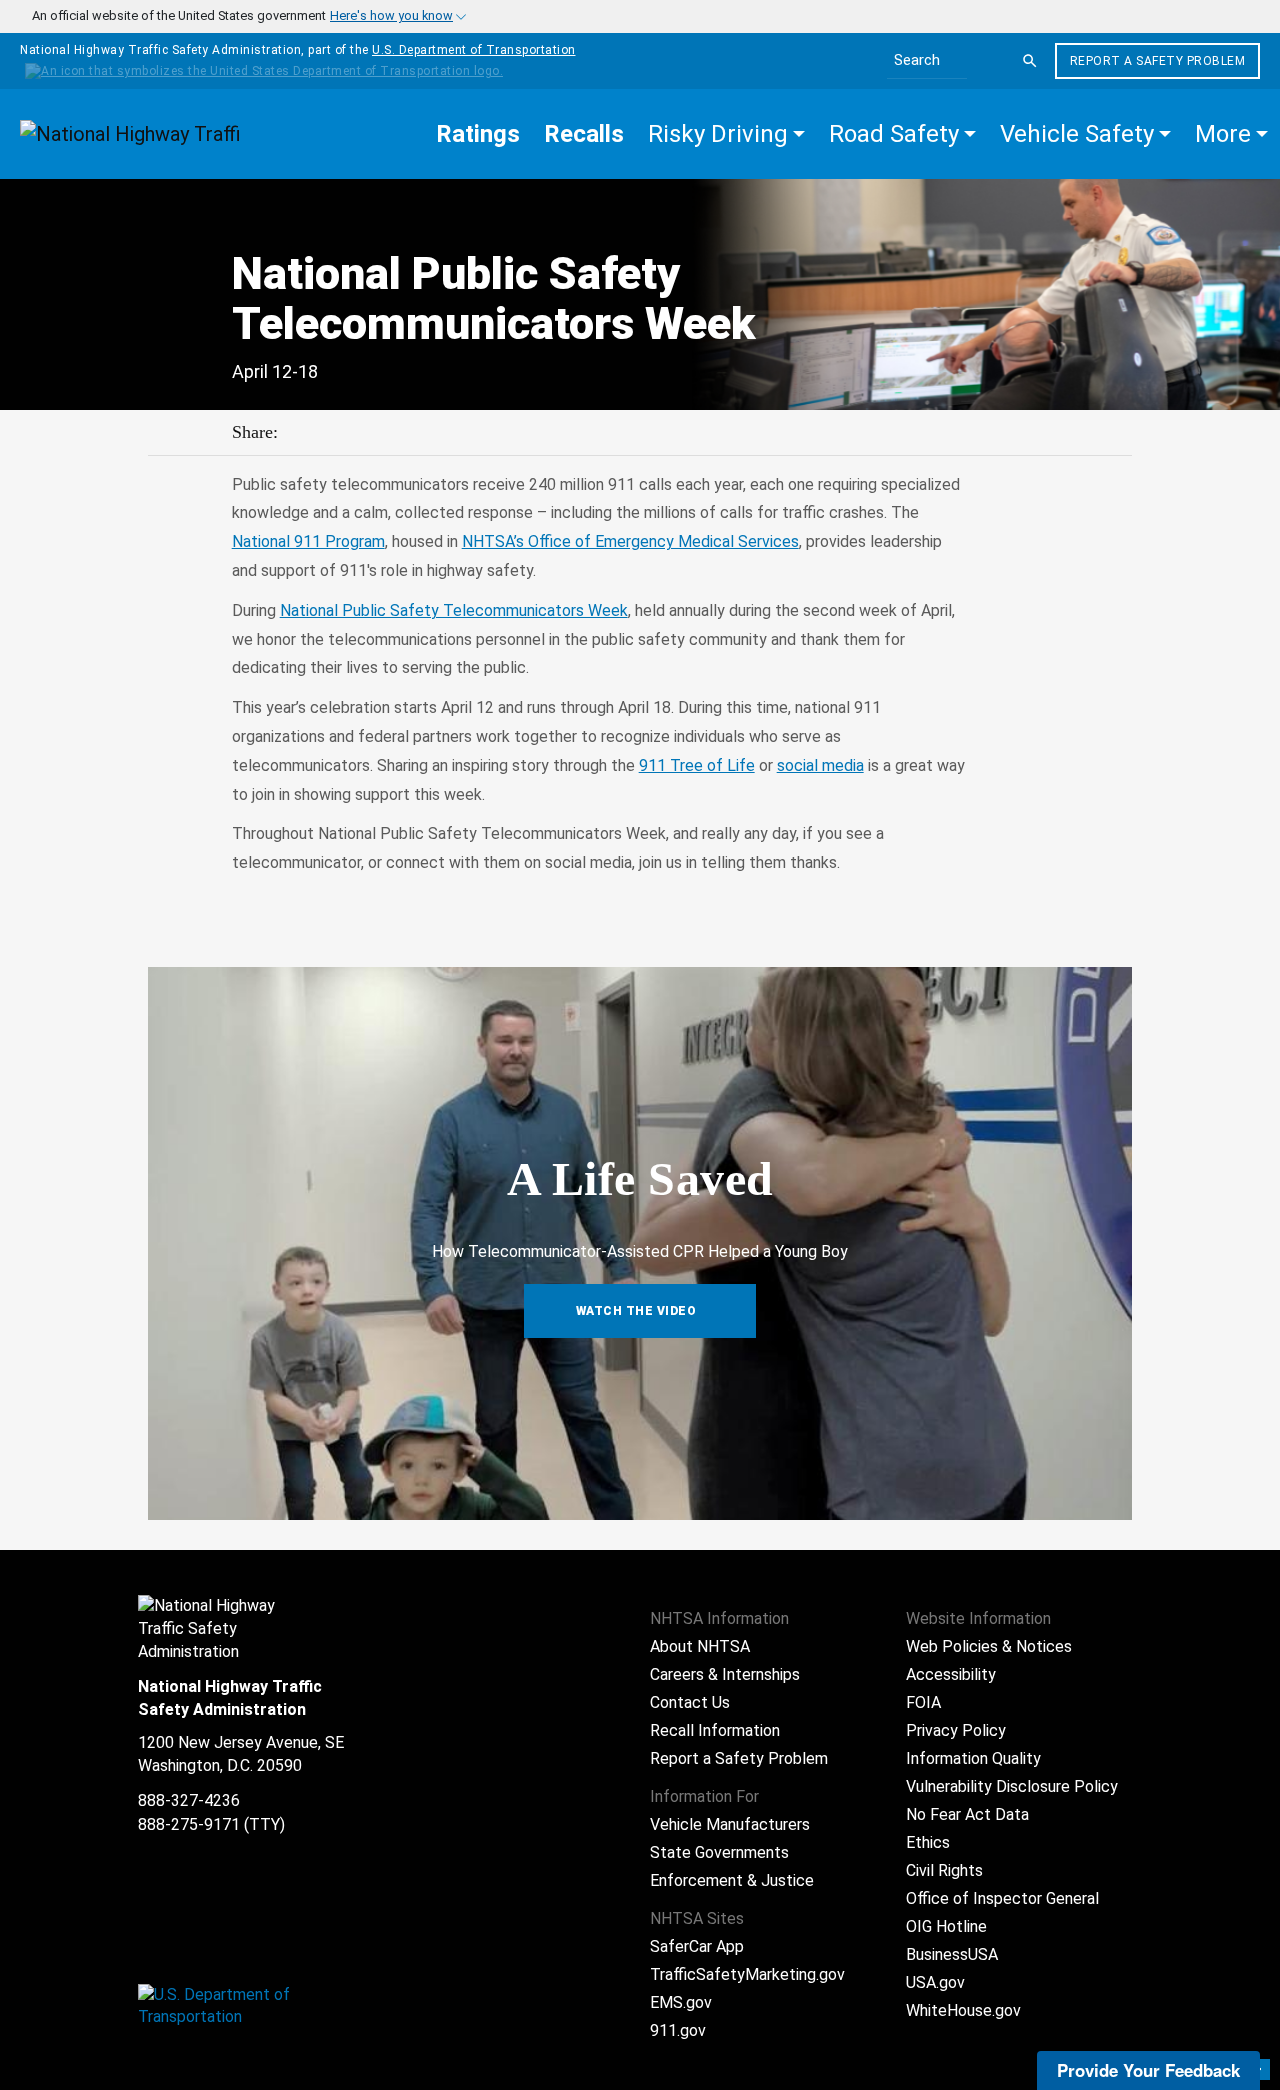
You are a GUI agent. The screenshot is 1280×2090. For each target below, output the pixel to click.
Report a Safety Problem (1158, 61)
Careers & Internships (725, 1674)
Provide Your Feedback (1148, 2070)
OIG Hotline (946, 1926)
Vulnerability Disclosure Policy (1012, 1786)
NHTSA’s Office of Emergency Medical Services (630, 541)
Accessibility (951, 1674)
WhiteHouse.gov (963, 2010)
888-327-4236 (189, 1800)
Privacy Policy (956, 1730)
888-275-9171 (189, 1824)
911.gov (678, 2030)
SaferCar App (697, 1946)
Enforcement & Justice (732, 1880)
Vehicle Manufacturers (730, 1824)
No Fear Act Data (967, 1814)
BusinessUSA (952, 1954)
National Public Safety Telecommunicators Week (454, 610)
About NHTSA (700, 1646)
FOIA (923, 1702)
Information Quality (973, 1758)
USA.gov (935, 1982)
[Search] (1030, 61)
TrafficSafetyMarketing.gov (747, 1974)
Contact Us (690, 1702)
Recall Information (715, 1730)
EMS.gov (681, 2002)
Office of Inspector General (1002, 1898)
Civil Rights (944, 1870)
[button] (726, 134)
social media (820, 765)
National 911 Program (308, 541)
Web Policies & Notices (989, 1646)
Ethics (928, 1842)
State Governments (719, 1852)
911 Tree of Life (697, 765)
